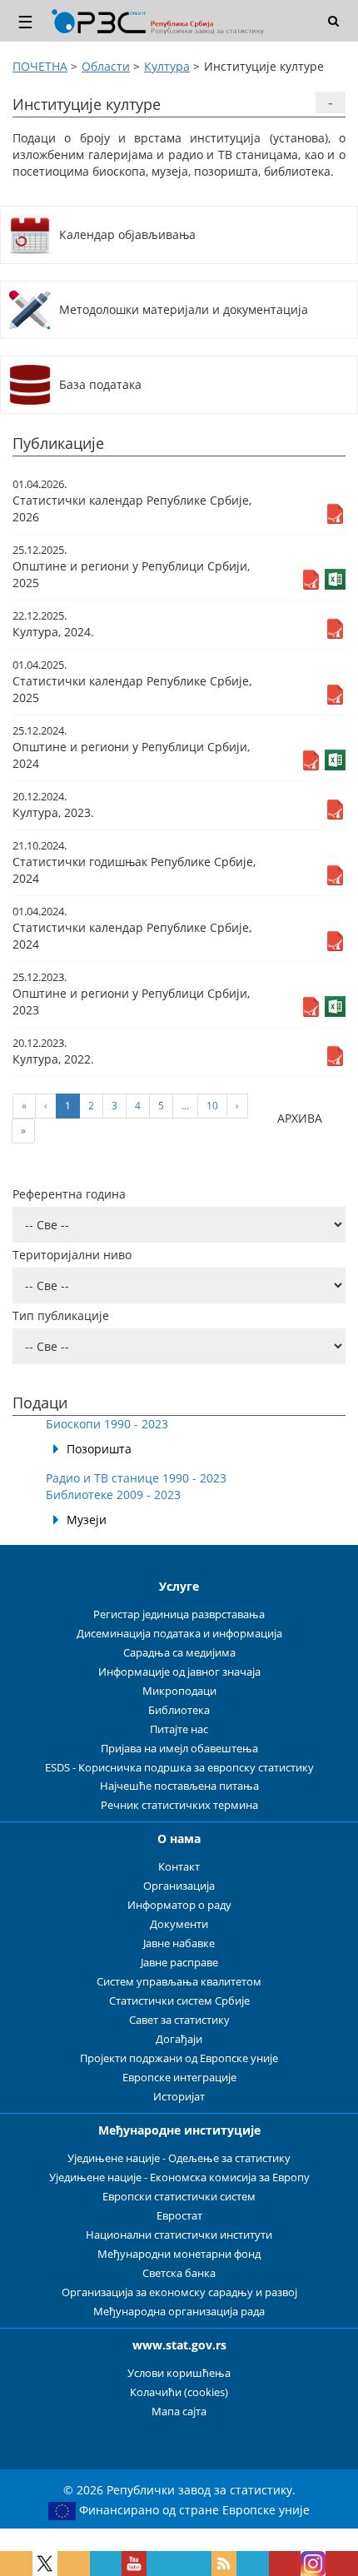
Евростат (179, 2216)
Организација (179, 1886)
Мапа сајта (179, 2412)
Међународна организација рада (179, 2312)
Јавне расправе (179, 1963)
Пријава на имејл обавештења (179, 1749)
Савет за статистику (179, 2020)
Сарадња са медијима (179, 1653)
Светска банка (179, 2273)
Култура (167, 66)
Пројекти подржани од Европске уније (179, 2058)
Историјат (179, 2097)
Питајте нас (179, 1729)
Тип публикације (61, 1315)
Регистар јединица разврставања (179, 1614)
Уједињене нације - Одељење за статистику (179, 2158)
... (185, 1106)
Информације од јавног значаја (179, 1672)
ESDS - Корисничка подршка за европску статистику (179, 1768)
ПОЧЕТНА (40, 66)
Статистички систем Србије (179, 2001)
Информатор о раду (179, 1905)
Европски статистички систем (179, 2197)
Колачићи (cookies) (179, 2392)
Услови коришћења (179, 2373)
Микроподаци (179, 1691)
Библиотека (179, 1710)
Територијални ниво (72, 1255)
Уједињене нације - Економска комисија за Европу (179, 2177)
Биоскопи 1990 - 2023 (107, 1424)
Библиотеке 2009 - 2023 (113, 1495)
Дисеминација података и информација (179, 1634)
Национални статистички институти (179, 2235)
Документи (179, 1924)
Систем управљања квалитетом (179, 1982)
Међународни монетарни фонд (179, 2254)
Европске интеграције (179, 2078)
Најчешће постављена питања (179, 1786)
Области (106, 66)
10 (212, 1106)
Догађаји (179, 2039)
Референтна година (69, 1194)
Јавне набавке (179, 1943)
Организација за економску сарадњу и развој (179, 2292)
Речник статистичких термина (179, 1805)
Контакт (179, 1867)
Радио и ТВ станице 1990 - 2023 (136, 1478)
